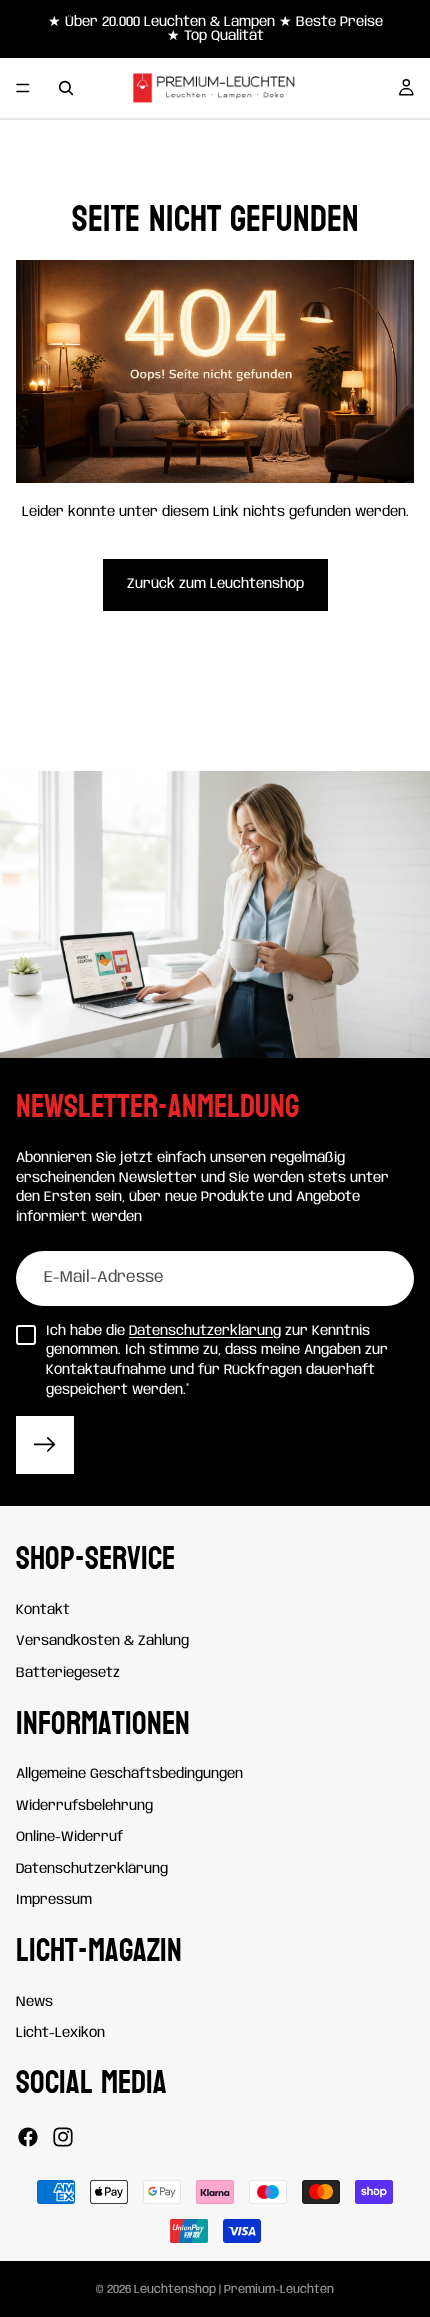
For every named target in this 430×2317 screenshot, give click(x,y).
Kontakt (43, 1610)
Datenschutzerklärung (205, 1331)
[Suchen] (66, 88)
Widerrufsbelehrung (84, 1806)
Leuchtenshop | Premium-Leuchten (234, 2289)
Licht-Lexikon (60, 2033)
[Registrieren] (45, 1445)
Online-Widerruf (69, 1837)
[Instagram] (63, 2137)
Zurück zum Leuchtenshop (215, 584)
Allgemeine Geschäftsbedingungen (129, 1774)
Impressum (54, 1901)
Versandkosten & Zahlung (102, 1642)
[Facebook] (28, 2137)
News (34, 2002)
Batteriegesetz (68, 1673)
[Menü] (23, 88)
